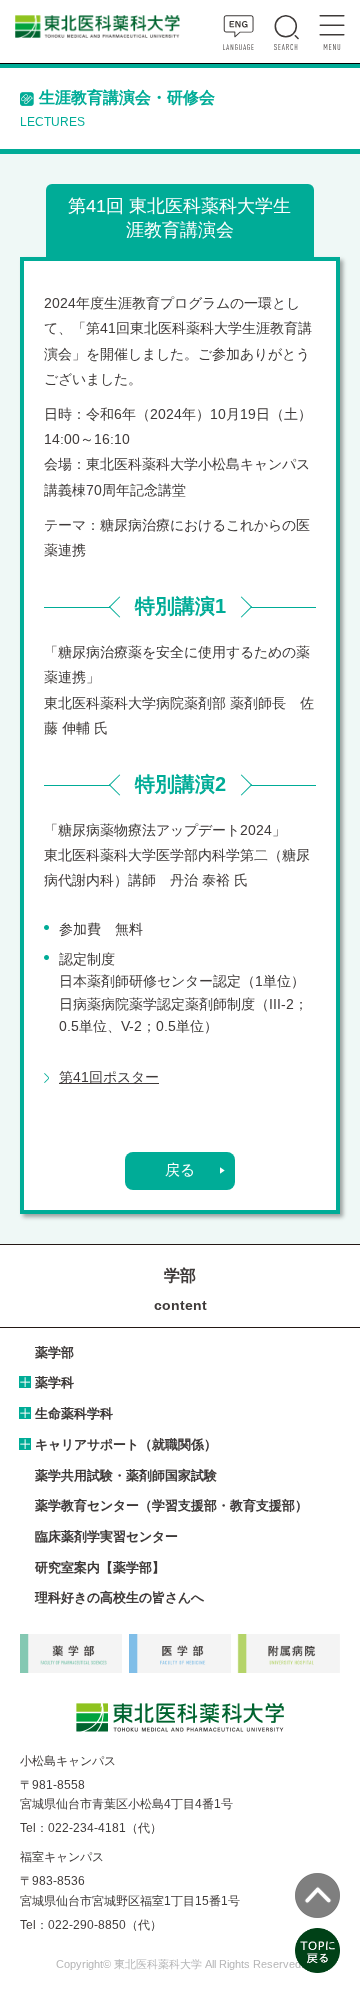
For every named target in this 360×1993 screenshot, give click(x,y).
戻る (180, 1170)
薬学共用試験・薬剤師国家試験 (126, 1475)
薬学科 (54, 1382)
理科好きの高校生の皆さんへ (119, 1597)
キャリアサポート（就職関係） (126, 1444)
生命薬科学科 (74, 1413)
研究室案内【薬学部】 (100, 1567)
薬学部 (54, 1352)
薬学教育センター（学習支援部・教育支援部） (171, 1505)
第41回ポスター (109, 1077)
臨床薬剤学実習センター (106, 1536)
